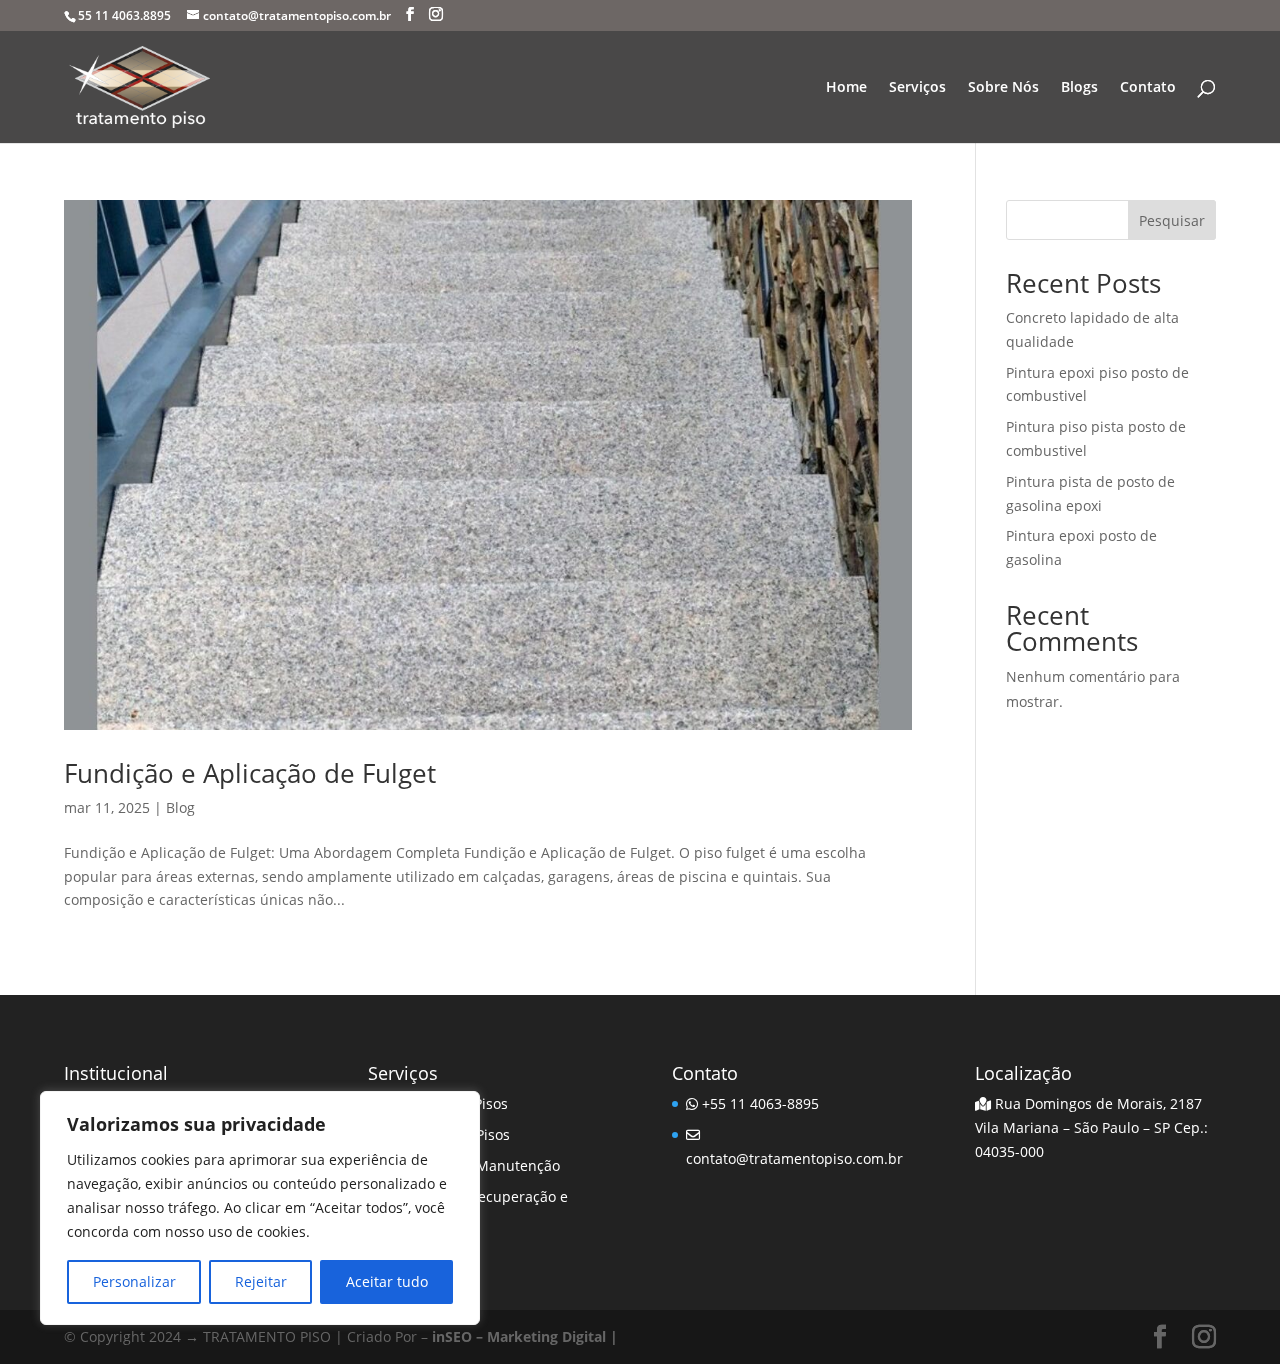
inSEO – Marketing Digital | (525, 1336)
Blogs (1079, 88)
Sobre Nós (1003, 88)
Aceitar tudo (387, 1281)
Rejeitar (261, 1281)
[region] (260, 1208)
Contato (1148, 88)
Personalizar (134, 1281)
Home (846, 88)
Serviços (917, 88)
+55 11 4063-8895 (758, 1103)
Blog (180, 807)
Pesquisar (1172, 220)
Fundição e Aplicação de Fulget (250, 773)
